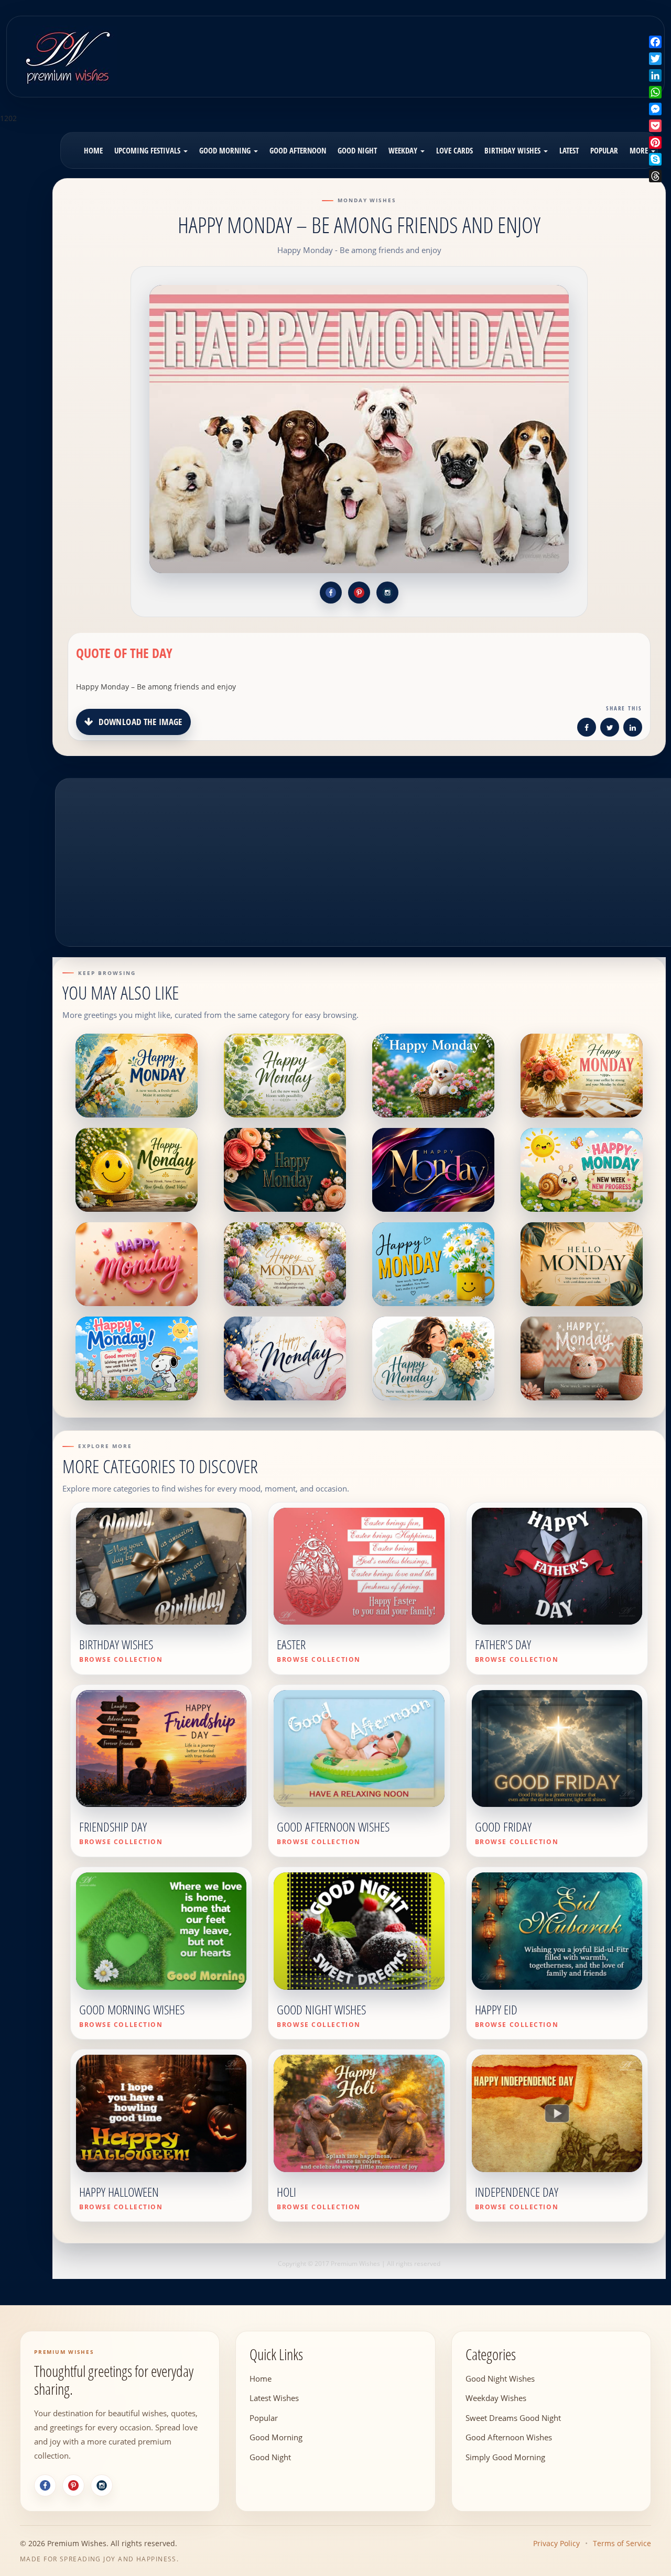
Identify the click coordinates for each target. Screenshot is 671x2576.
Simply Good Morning (505, 2457)
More (640, 150)
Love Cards (454, 150)
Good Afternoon (298, 150)
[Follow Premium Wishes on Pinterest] (359, 593)
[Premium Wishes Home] (67, 55)
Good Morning (226, 150)
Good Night (357, 150)
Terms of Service (622, 2543)
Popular (604, 150)
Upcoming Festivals (148, 150)
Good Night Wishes (500, 2378)
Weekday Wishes (496, 2398)
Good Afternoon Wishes (509, 2437)
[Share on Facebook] (587, 729)
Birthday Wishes (513, 150)
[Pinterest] (73, 2485)
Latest (569, 150)
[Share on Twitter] (610, 729)
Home (93, 150)
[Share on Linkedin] (633, 729)
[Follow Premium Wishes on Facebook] (331, 593)
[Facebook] (45, 2485)
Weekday (404, 150)
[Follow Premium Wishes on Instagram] (387, 593)
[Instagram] (102, 2485)
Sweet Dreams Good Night (513, 2417)
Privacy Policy (556, 2543)
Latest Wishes (274, 2398)
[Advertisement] (415, 49)
